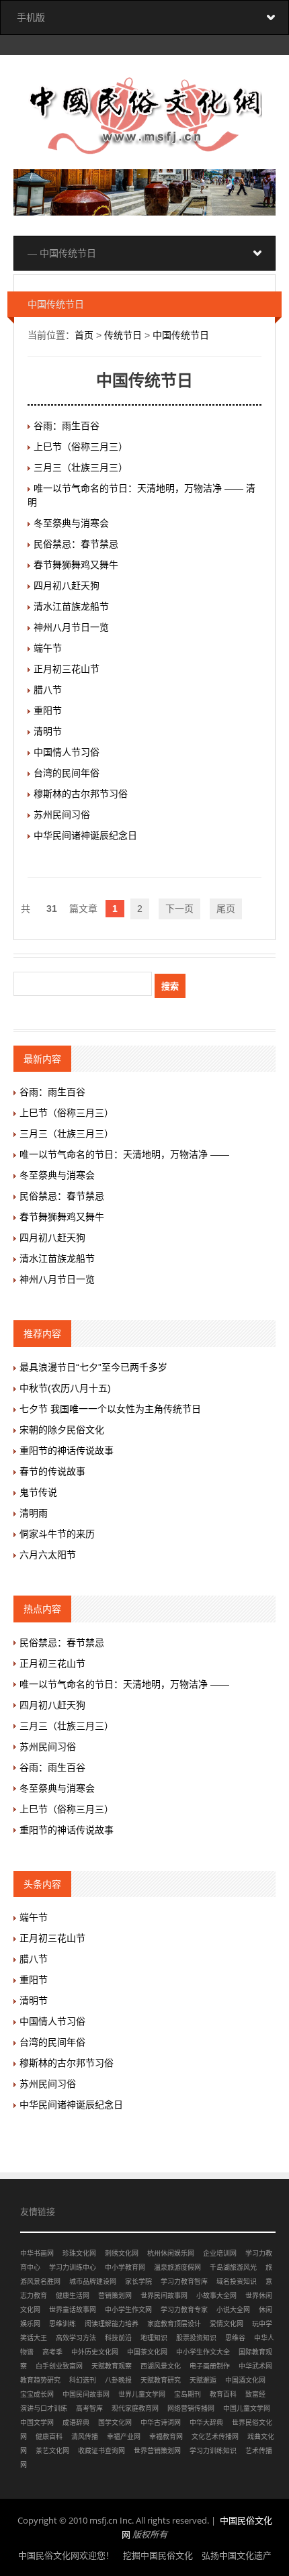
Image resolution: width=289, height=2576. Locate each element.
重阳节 (48, 710)
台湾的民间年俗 (67, 773)
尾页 (226, 909)
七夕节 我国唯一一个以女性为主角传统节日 (110, 1409)
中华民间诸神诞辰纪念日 (85, 835)
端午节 (48, 648)
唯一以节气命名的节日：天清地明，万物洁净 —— (124, 1154)
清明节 (48, 731)
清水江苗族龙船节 (71, 606)
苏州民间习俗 (62, 815)
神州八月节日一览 (71, 627)
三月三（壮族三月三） (81, 467)
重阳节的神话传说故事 (67, 1451)
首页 (84, 335)
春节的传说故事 (52, 1471)
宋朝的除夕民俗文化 (62, 1430)
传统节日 (123, 335)
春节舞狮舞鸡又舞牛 (76, 565)
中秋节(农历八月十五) (65, 1388)
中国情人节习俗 (67, 752)
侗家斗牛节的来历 (57, 1534)
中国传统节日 (181, 335)
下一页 (179, 909)
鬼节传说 (38, 1492)
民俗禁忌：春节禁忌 (76, 544)
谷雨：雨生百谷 (67, 426)
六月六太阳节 (48, 1555)
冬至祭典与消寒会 (71, 523)
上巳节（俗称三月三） (81, 447)
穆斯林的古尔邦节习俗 (81, 794)
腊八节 (48, 690)
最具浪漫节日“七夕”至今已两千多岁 (93, 1367)
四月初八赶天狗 (67, 586)
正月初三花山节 (67, 669)
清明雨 (34, 1513)
